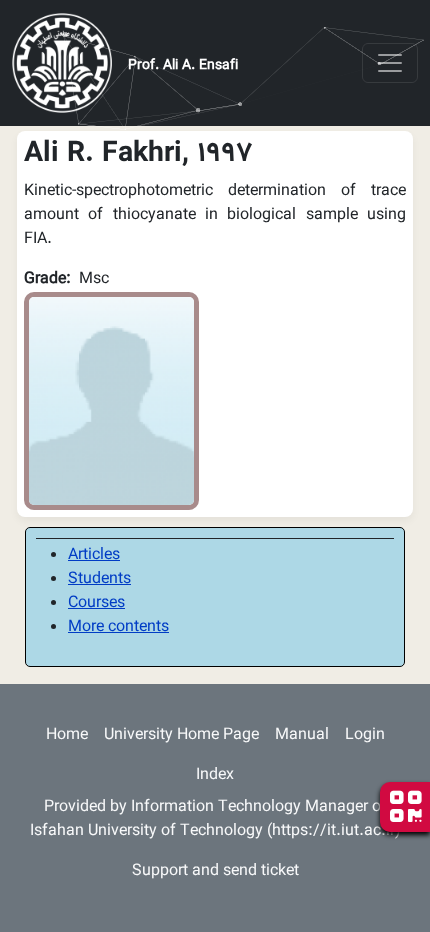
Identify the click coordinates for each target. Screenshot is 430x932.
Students (99, 579)
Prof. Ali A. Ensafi (183, 66)
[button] (111, 401)
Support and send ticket (215, 871)
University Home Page (181, 735)
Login (365, 735)
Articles (94, 555)
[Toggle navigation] (390, 63)
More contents (118, 627)
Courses (96, 603)
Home (67, 735)
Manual (302, 735)
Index (215, 775)
